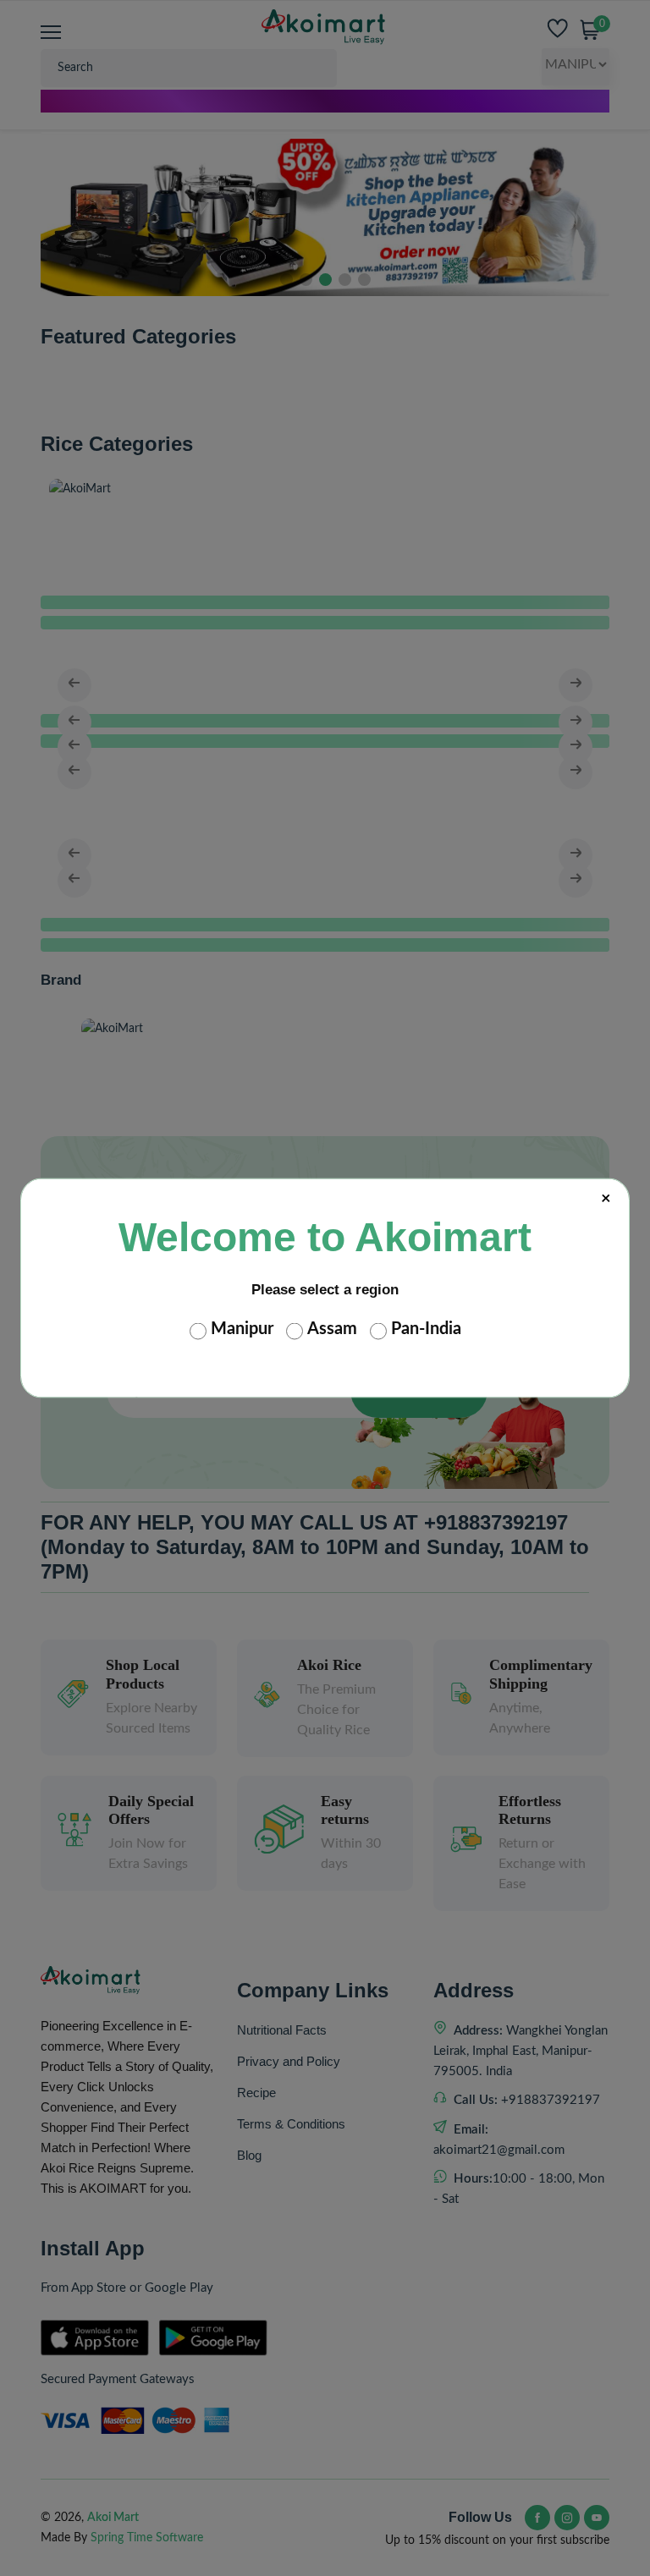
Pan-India (426, 1329)
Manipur (242, 1329)
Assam (332, 1329)
